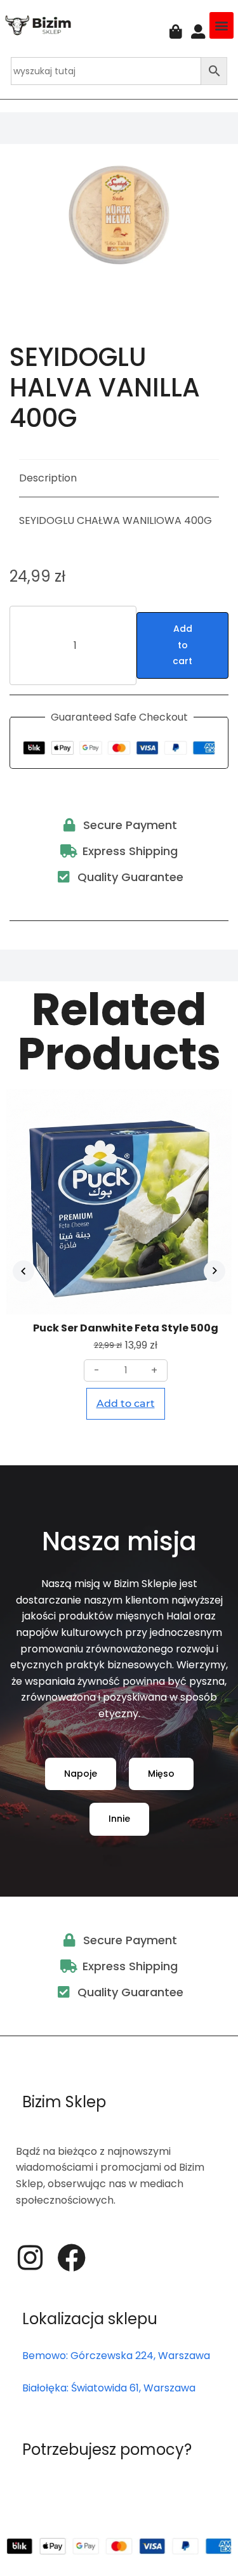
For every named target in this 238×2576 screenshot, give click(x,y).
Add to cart (182, 645)
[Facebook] (71, 2258)
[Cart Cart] (176, 32)
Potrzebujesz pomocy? (107, 2449)
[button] (221, 25)
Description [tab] (48, 478)
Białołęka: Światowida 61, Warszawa (109, 2388)
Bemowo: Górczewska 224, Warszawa (116, 2356)
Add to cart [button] (126, 1403)
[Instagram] (30, 2258)
